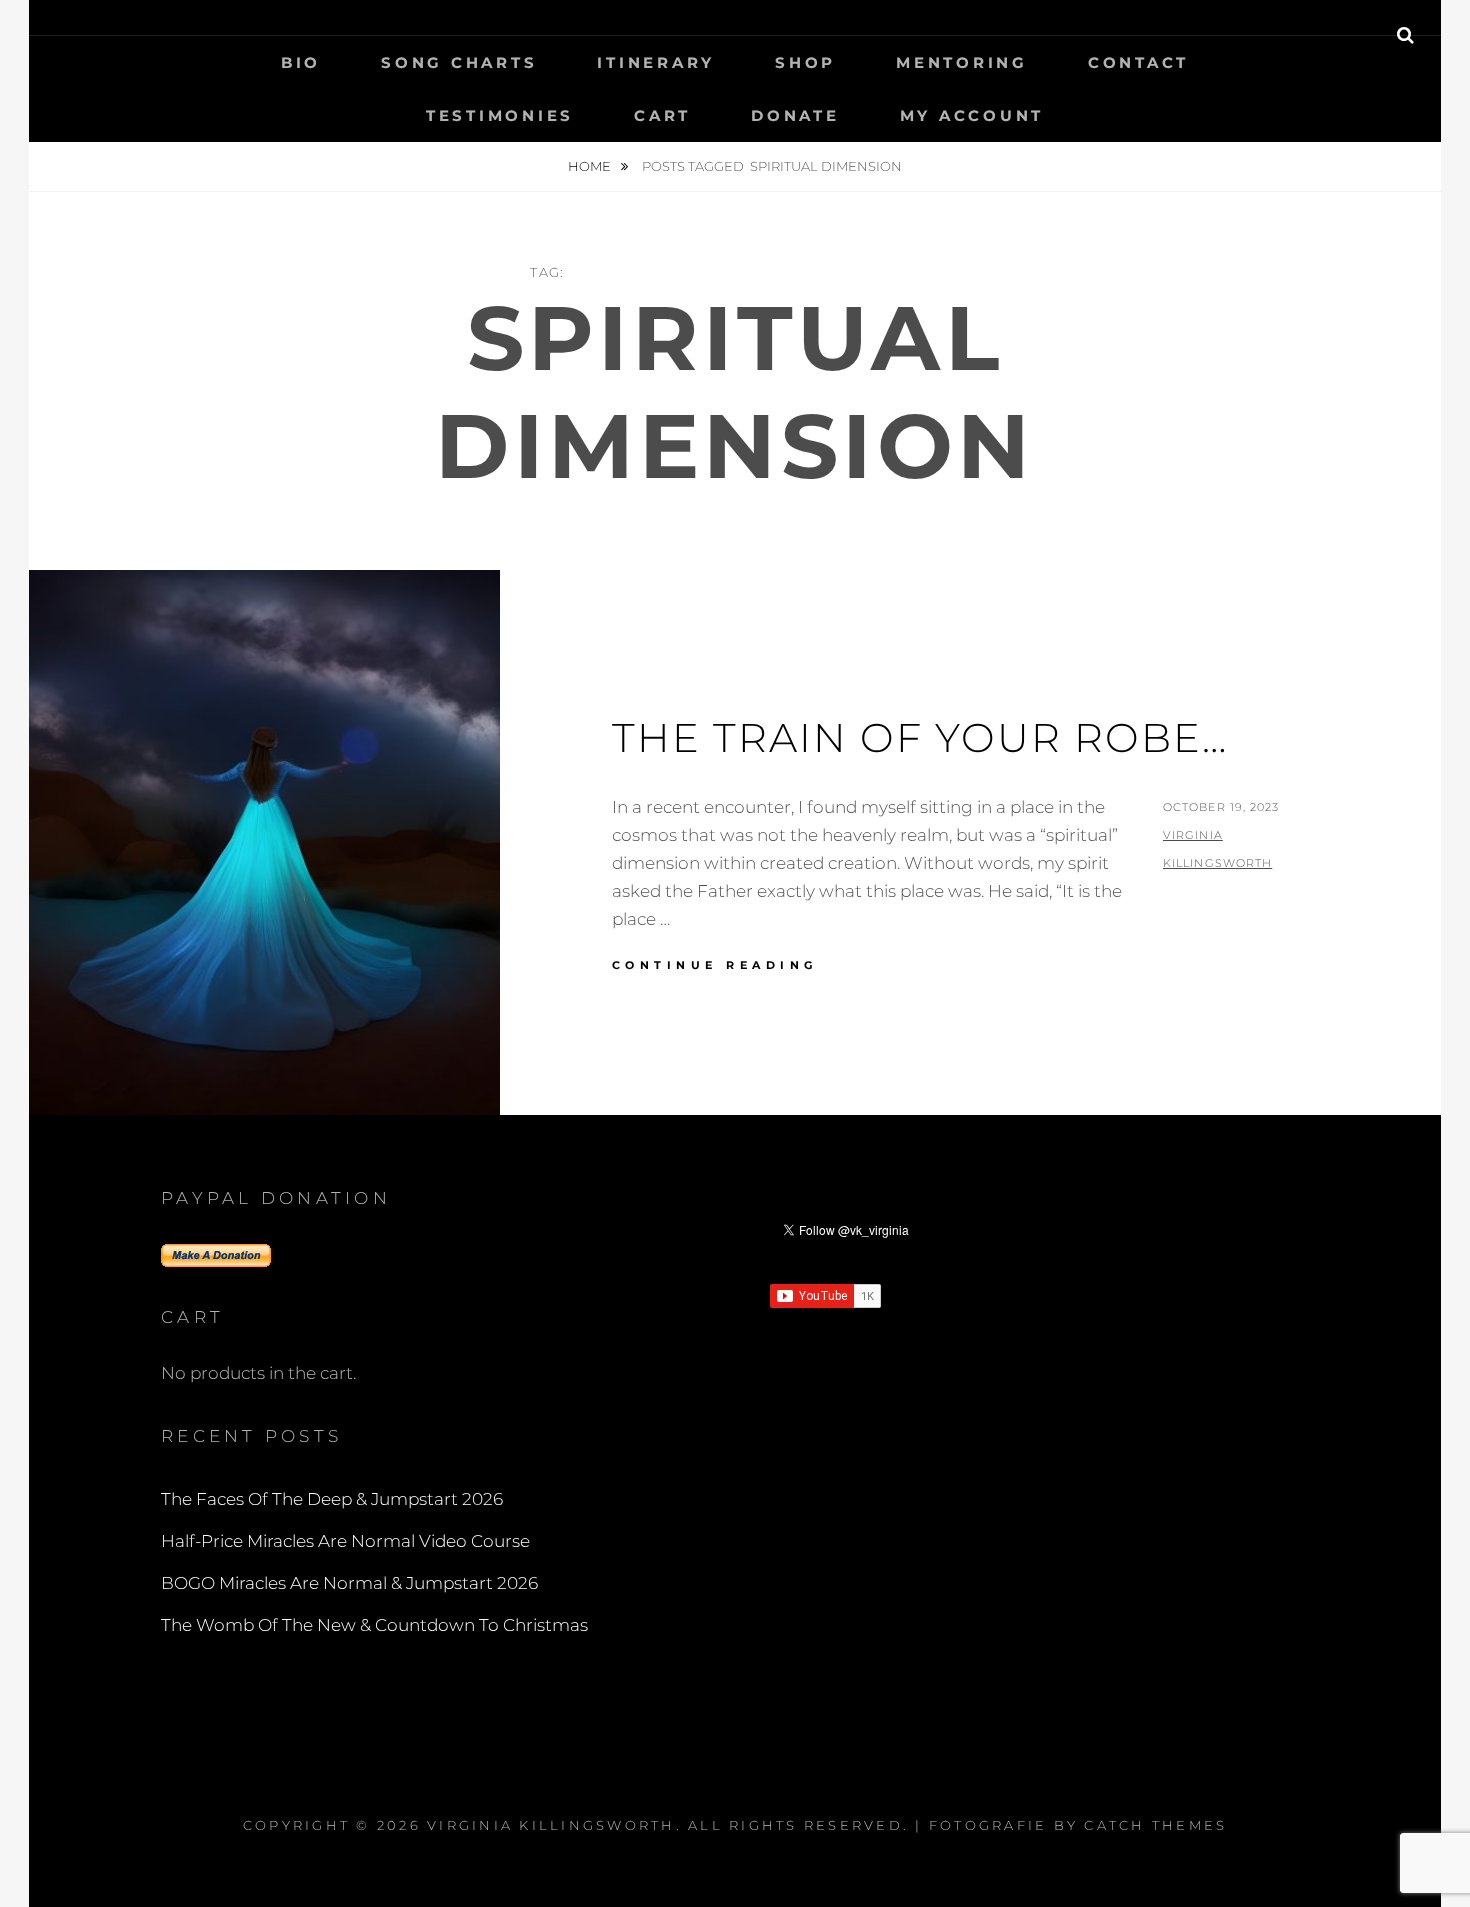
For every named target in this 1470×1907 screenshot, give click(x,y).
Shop (805, 62)
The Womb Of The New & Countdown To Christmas (374, 1625)
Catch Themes (1155, 1825)
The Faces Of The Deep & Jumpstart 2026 (332, 1499)
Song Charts (459, 62)
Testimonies (500, 115)
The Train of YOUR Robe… (920, 737)
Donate (795, 115)
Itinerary (656, 62)
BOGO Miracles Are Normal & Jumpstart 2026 (349, 1583)
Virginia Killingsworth (551, 1825)
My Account (972, 115)
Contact (1138, 62)
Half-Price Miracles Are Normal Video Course (345, 1541)
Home (591, 166)
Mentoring (962, 62)
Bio (301, 62)
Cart (662, 115)
